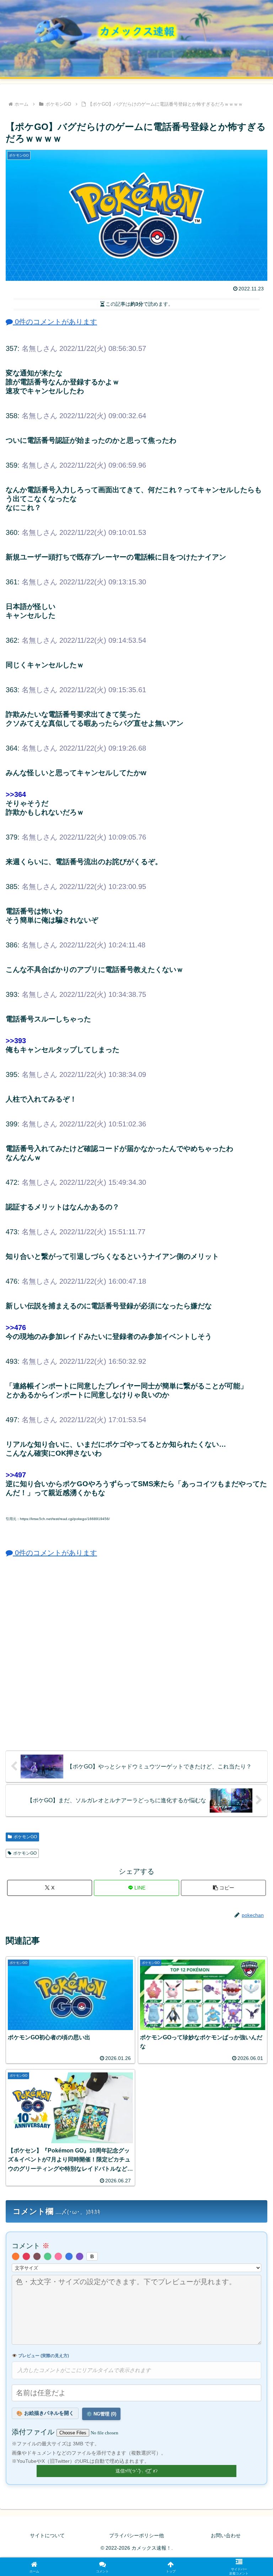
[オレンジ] (16, 2256)
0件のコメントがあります (55, 322)
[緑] (48, 2256)
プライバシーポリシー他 (136, 2535)
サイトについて (47, 2535)
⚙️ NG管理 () (101, 2414)
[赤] (26, 2256)
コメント (31, 2246)
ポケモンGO (25, 1837)
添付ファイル (34, 2432)
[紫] (80, 2256)
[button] (223, 1888)
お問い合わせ (226, 2535)
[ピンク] (58, 2256)
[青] (69, 2256)
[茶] (37, 2256)
